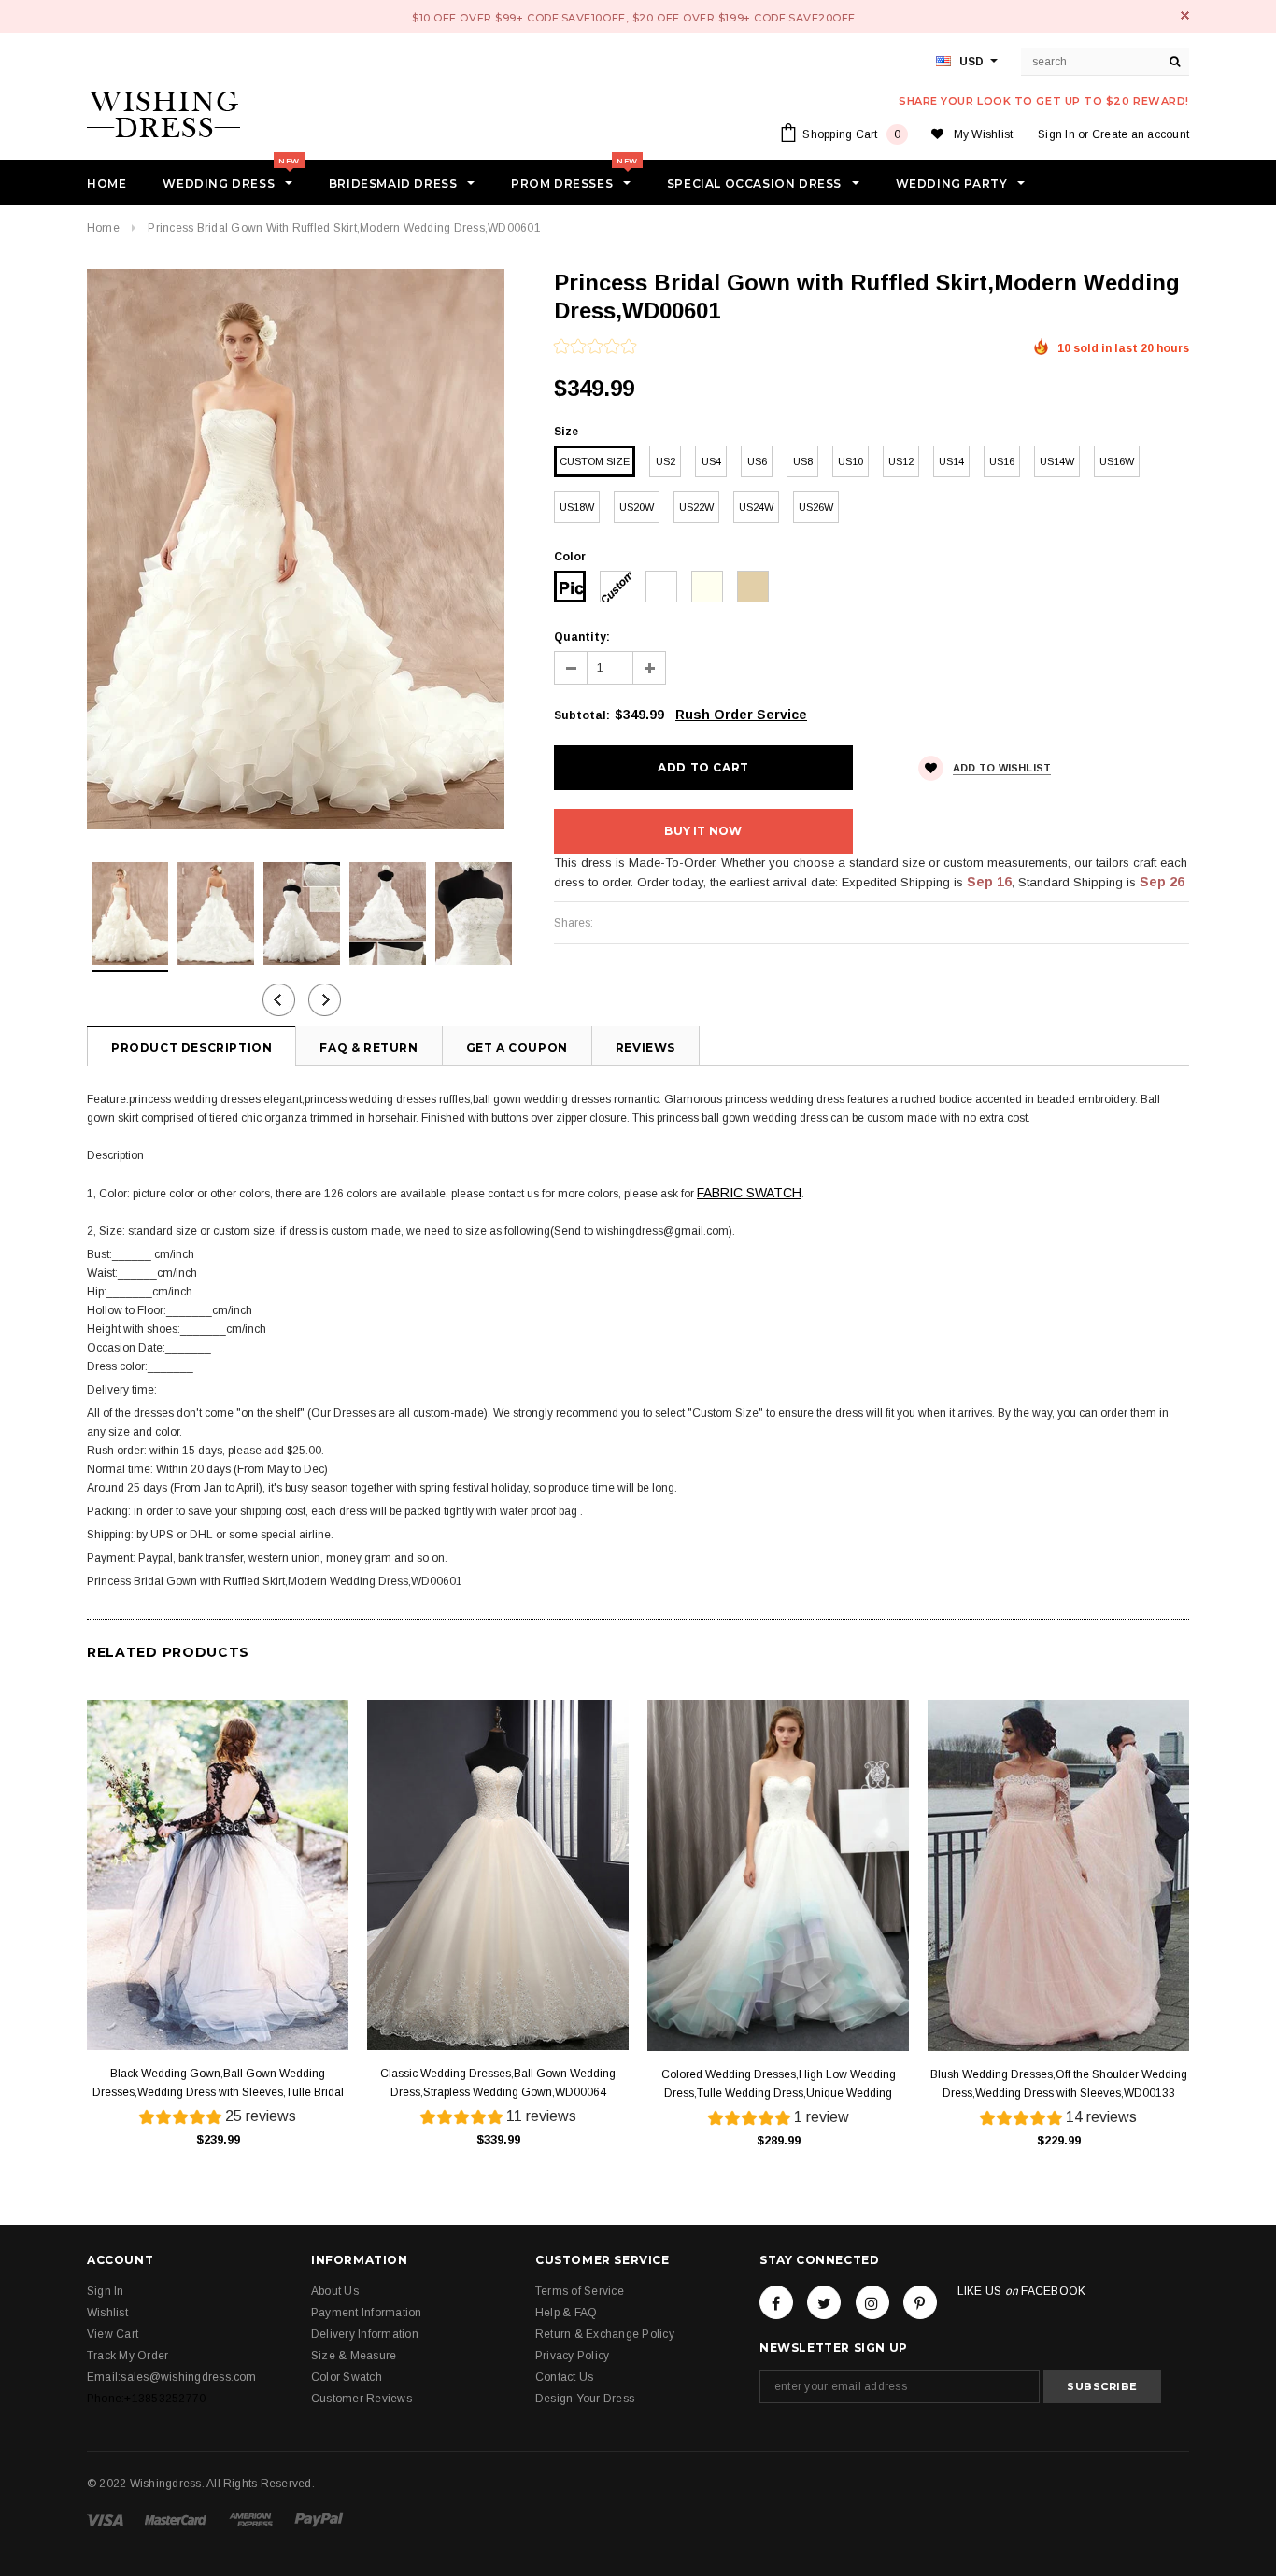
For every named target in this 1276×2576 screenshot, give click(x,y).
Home (103, 228)
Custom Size (595, 461)
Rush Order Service (741, 715)
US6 (757, 461)
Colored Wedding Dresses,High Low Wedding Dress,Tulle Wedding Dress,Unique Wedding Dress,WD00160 (779, 2085)
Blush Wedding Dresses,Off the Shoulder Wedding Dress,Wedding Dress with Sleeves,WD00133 (1059, 2084)
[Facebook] (776, 2302)
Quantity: (582, 637)
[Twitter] (824, 2302)
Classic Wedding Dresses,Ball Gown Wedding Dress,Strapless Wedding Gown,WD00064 (498, 2083)
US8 (803, 461)
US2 (666, 461)
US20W (637, 507)
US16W (1117, 461)
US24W (756, 507)
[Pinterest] (920, 2302)
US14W (1057, 461)
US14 (951, 461)
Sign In (1056, 134)
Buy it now (703, 831)
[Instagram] (872, 2302)
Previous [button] (279, 1000)
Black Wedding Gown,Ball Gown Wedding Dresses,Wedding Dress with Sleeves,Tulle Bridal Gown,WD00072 (218, 2084)
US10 (851, 461)
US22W (696, 507)
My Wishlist (984, 134)
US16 (1002, 461)
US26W (816, 507)
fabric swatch (749, 1193)
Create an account (1141, 134)
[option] (302, 549)
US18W (577, 507)
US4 (711, 461)
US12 (901, 461)
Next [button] (325, 1000)
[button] (595, 348)
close (1185, 15)
